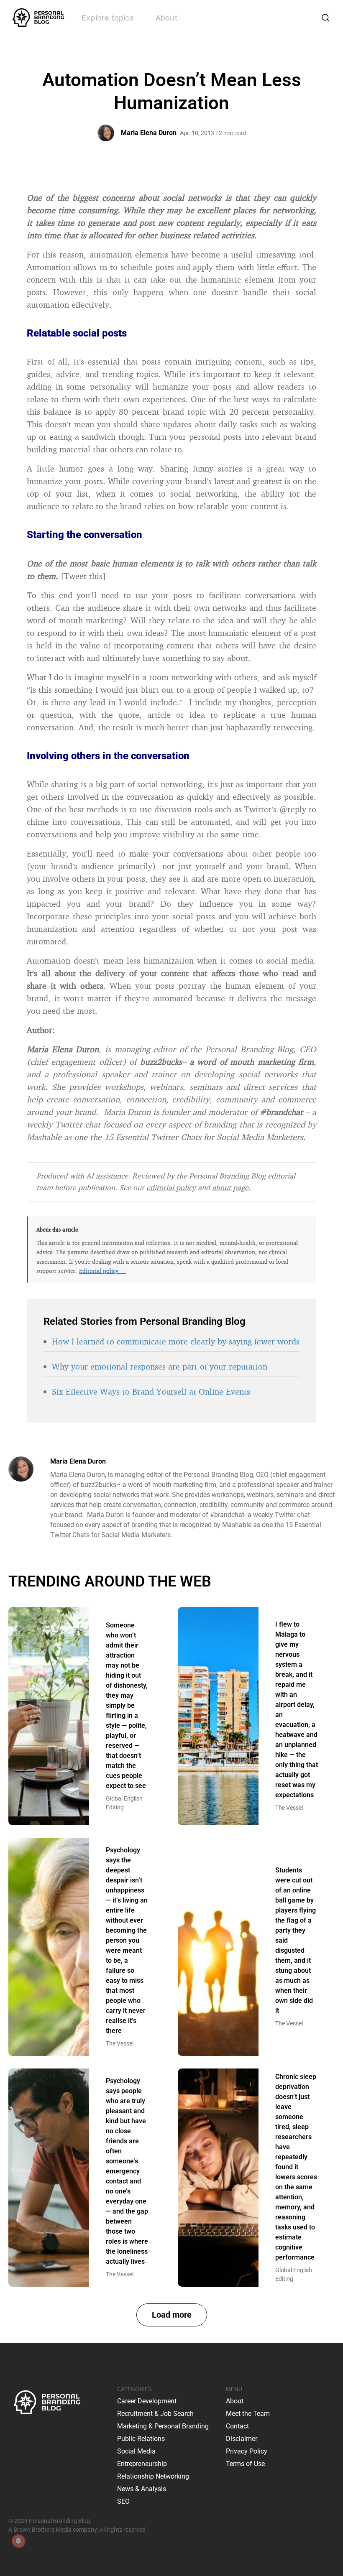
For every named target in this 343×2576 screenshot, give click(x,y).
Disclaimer (242, 2439)
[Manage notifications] (18, 2541)
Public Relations (141, 2439)
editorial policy (171, 1187)
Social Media (136, 2451)
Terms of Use (245, 2464)
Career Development (147, 2401)
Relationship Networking (153, 2476)
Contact (237, 2426)
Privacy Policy (247, 2451)
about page (230, 1187)
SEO (123, 2501)
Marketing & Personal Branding (163, 2426)
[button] (172, 2315)
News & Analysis (142, 2489)
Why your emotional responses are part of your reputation (160, 1366)
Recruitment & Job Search (155, 2414)
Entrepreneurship (142, 2464)
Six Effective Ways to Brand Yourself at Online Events (151, 1391)
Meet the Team (248, 2414)
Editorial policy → (102, 1271)
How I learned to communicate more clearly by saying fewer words (176, 1341)
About (166, 18)
